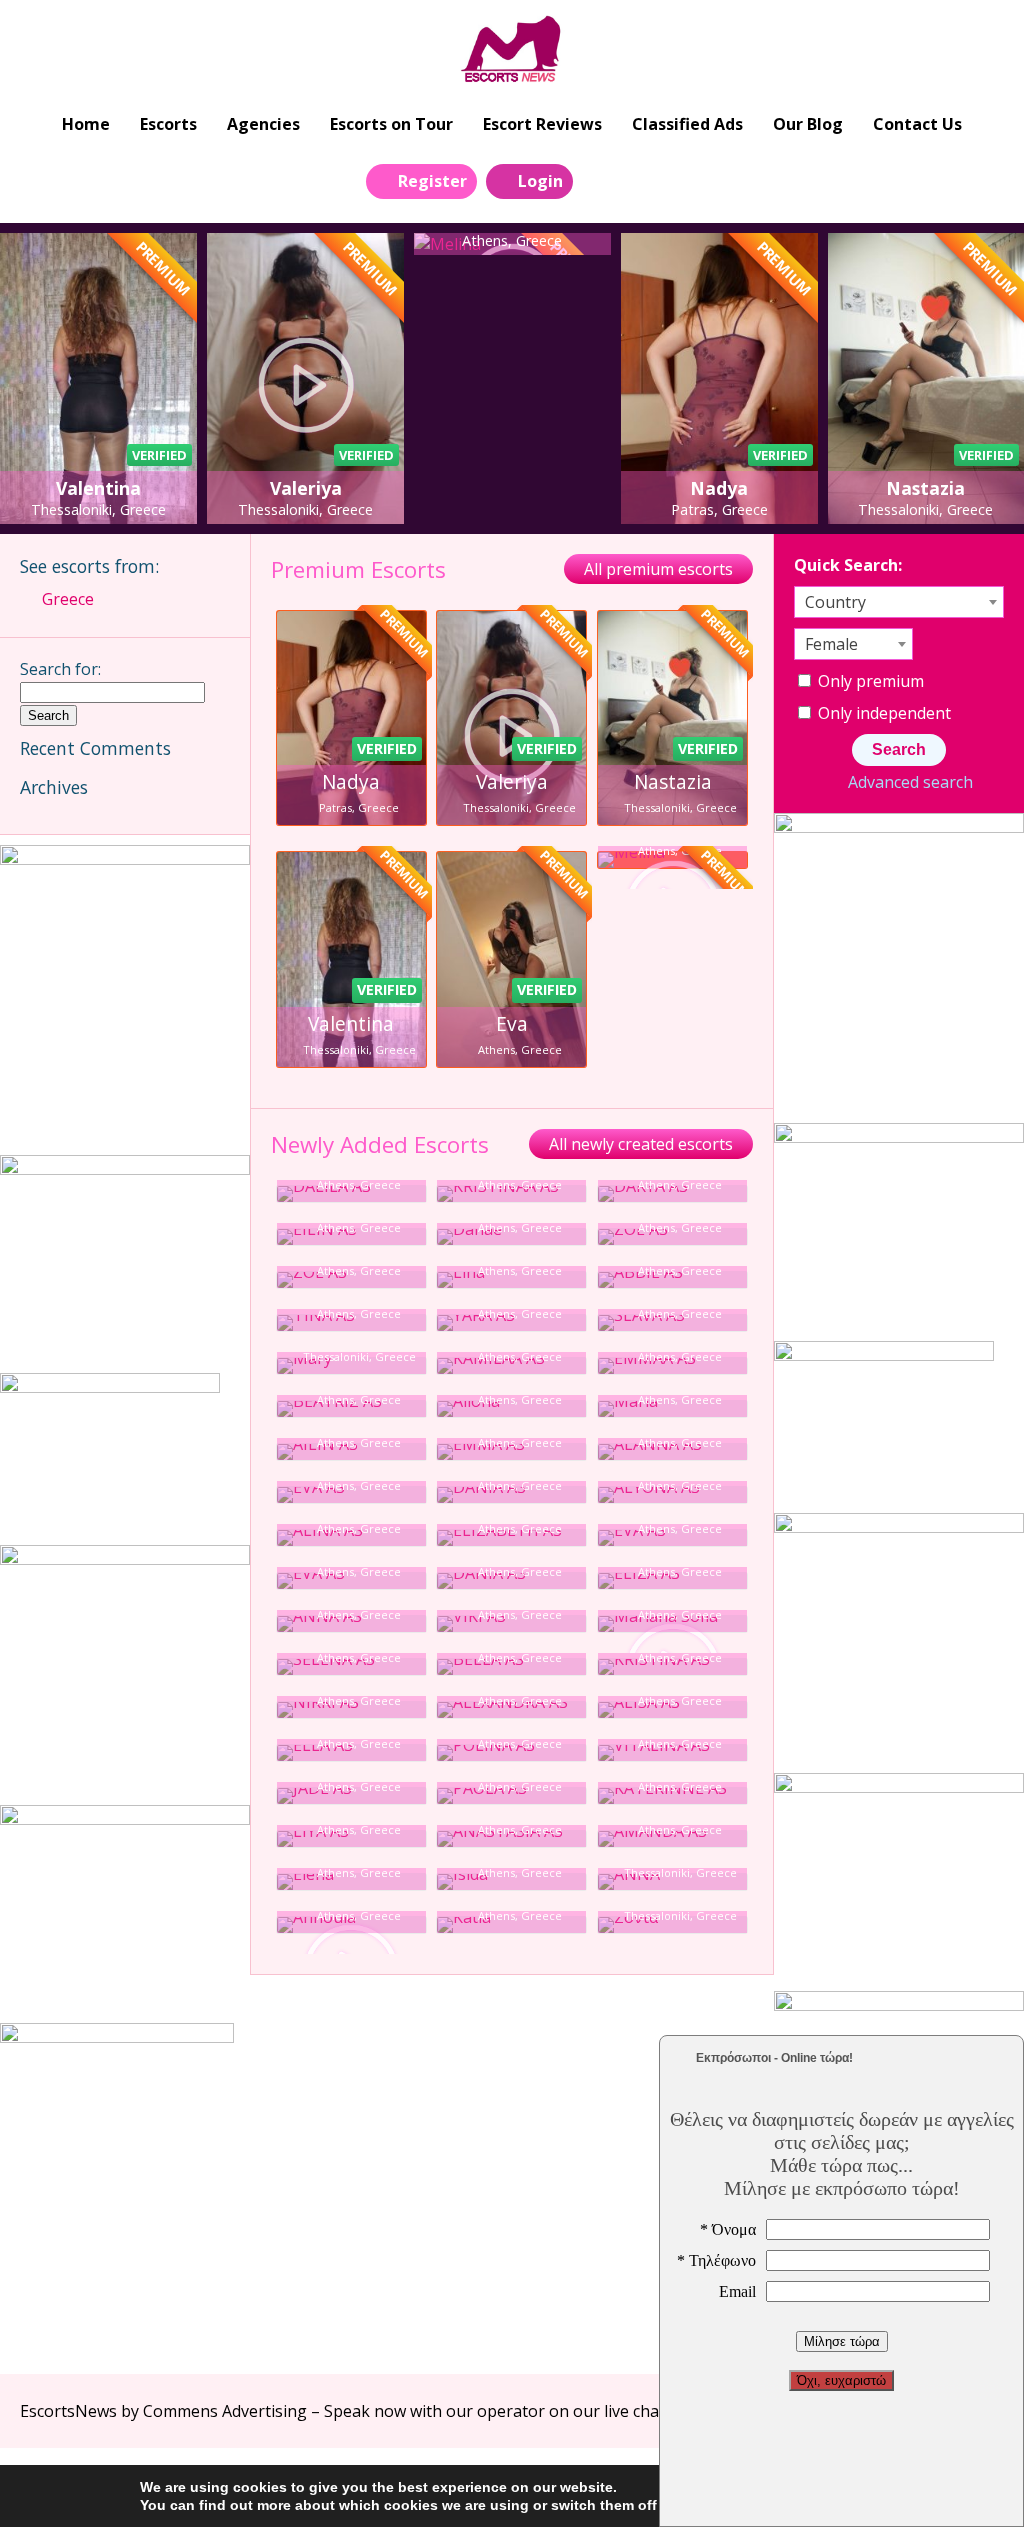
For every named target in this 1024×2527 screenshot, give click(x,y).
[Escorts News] (512, 51)
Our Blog (808, 124)
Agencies (263, 124)
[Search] (600, 180)
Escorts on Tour (391, 124)
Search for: (60, 669)
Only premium (869, 681)
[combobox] (899, 602)
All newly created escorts (641, 1144)
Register (432, 181)
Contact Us (917, 124)
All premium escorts (658, 569)
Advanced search (910, 782)
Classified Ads (687, 124)
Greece (68, 599)
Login (540, 181)
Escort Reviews (542, 124)
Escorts (168, 124)
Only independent (882, 713)
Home (86, 124)
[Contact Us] (645, 180)
